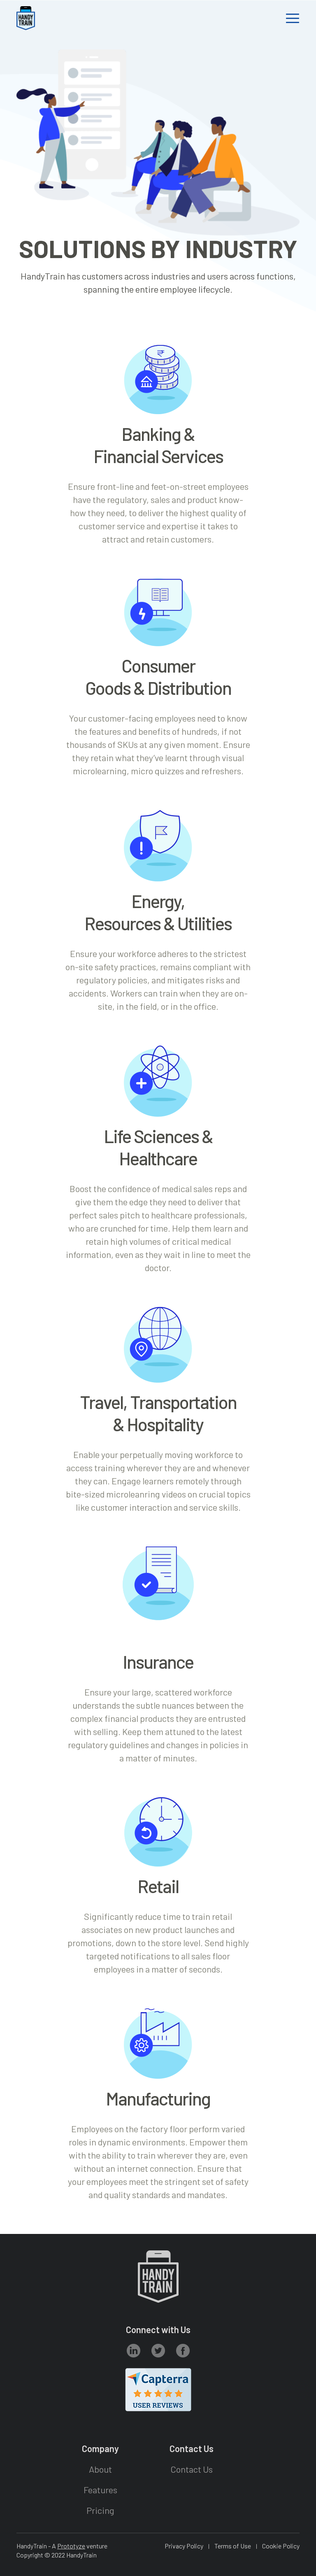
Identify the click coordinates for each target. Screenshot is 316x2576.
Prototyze (71, 2546)
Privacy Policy (184, 2546)
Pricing (100, 2510)
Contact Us (192, 2469)
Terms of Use (233, 2546)
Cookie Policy (281, 2546)
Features (100, 2490)
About (100, 2469)
